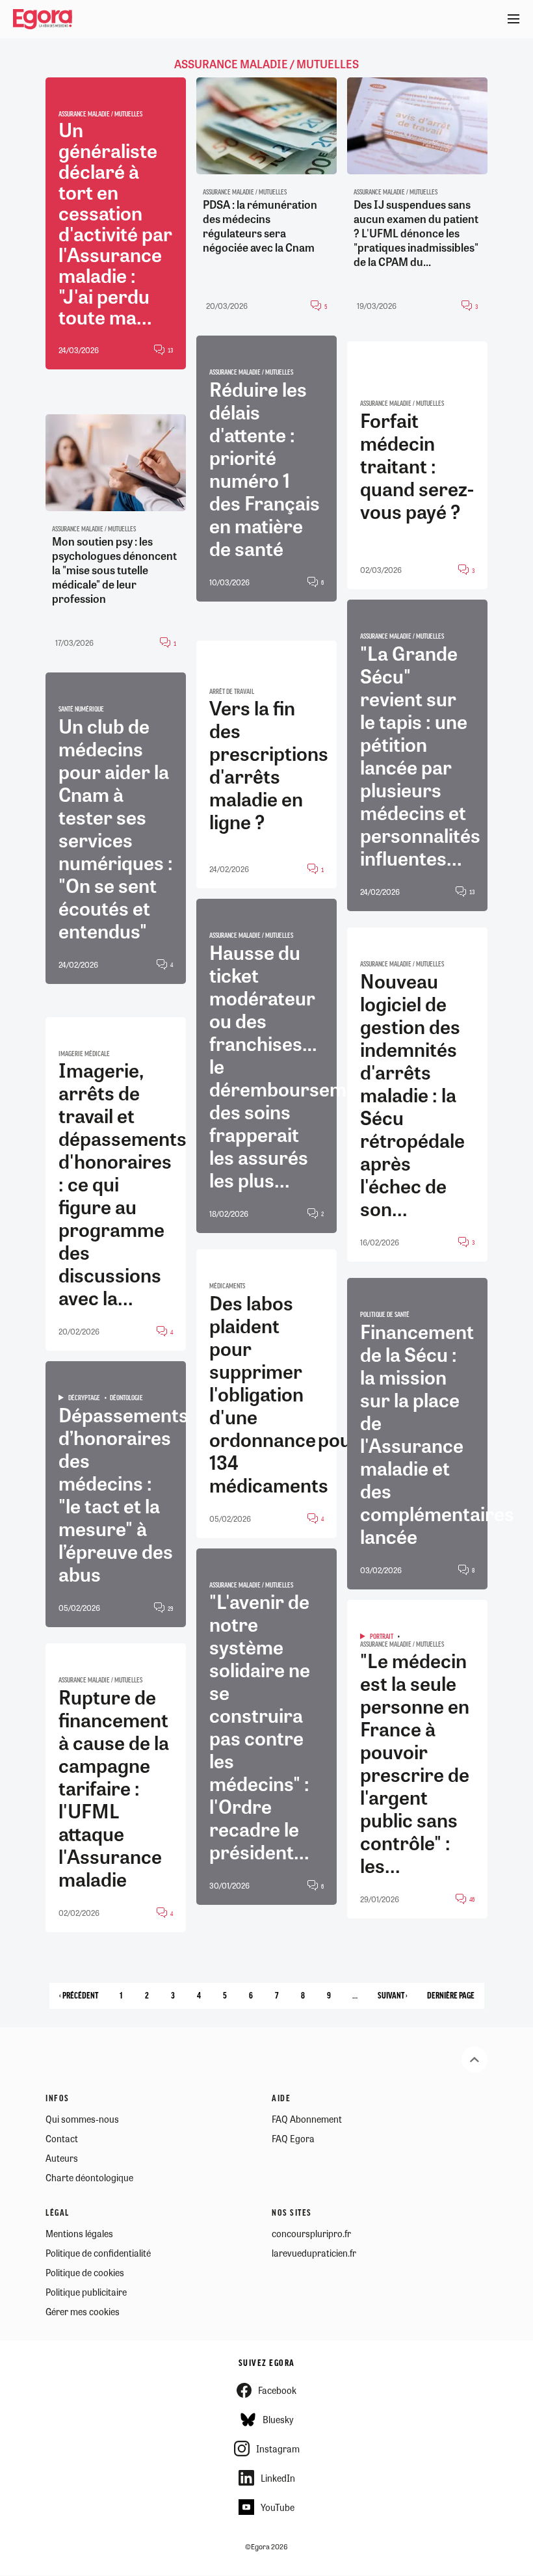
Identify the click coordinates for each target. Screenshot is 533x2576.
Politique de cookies (85, 2272)
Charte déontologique (89, 2177)
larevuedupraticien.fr (314, 2253)
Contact (62, 2138)
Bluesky (278, 2419)
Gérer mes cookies (83, 2311)
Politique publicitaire (86, 2292)
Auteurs (62, 2158)
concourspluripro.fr (311, 2233)
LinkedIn (278, 2478)
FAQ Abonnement (307, 2119)
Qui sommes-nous (82, 2119)
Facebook (277, 2390)
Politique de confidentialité (98, 2253)
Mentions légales (79, 2233)
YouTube (278, 2507)
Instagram (278, 2449)
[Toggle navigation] (513, 20)
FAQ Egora (293, 2138)
